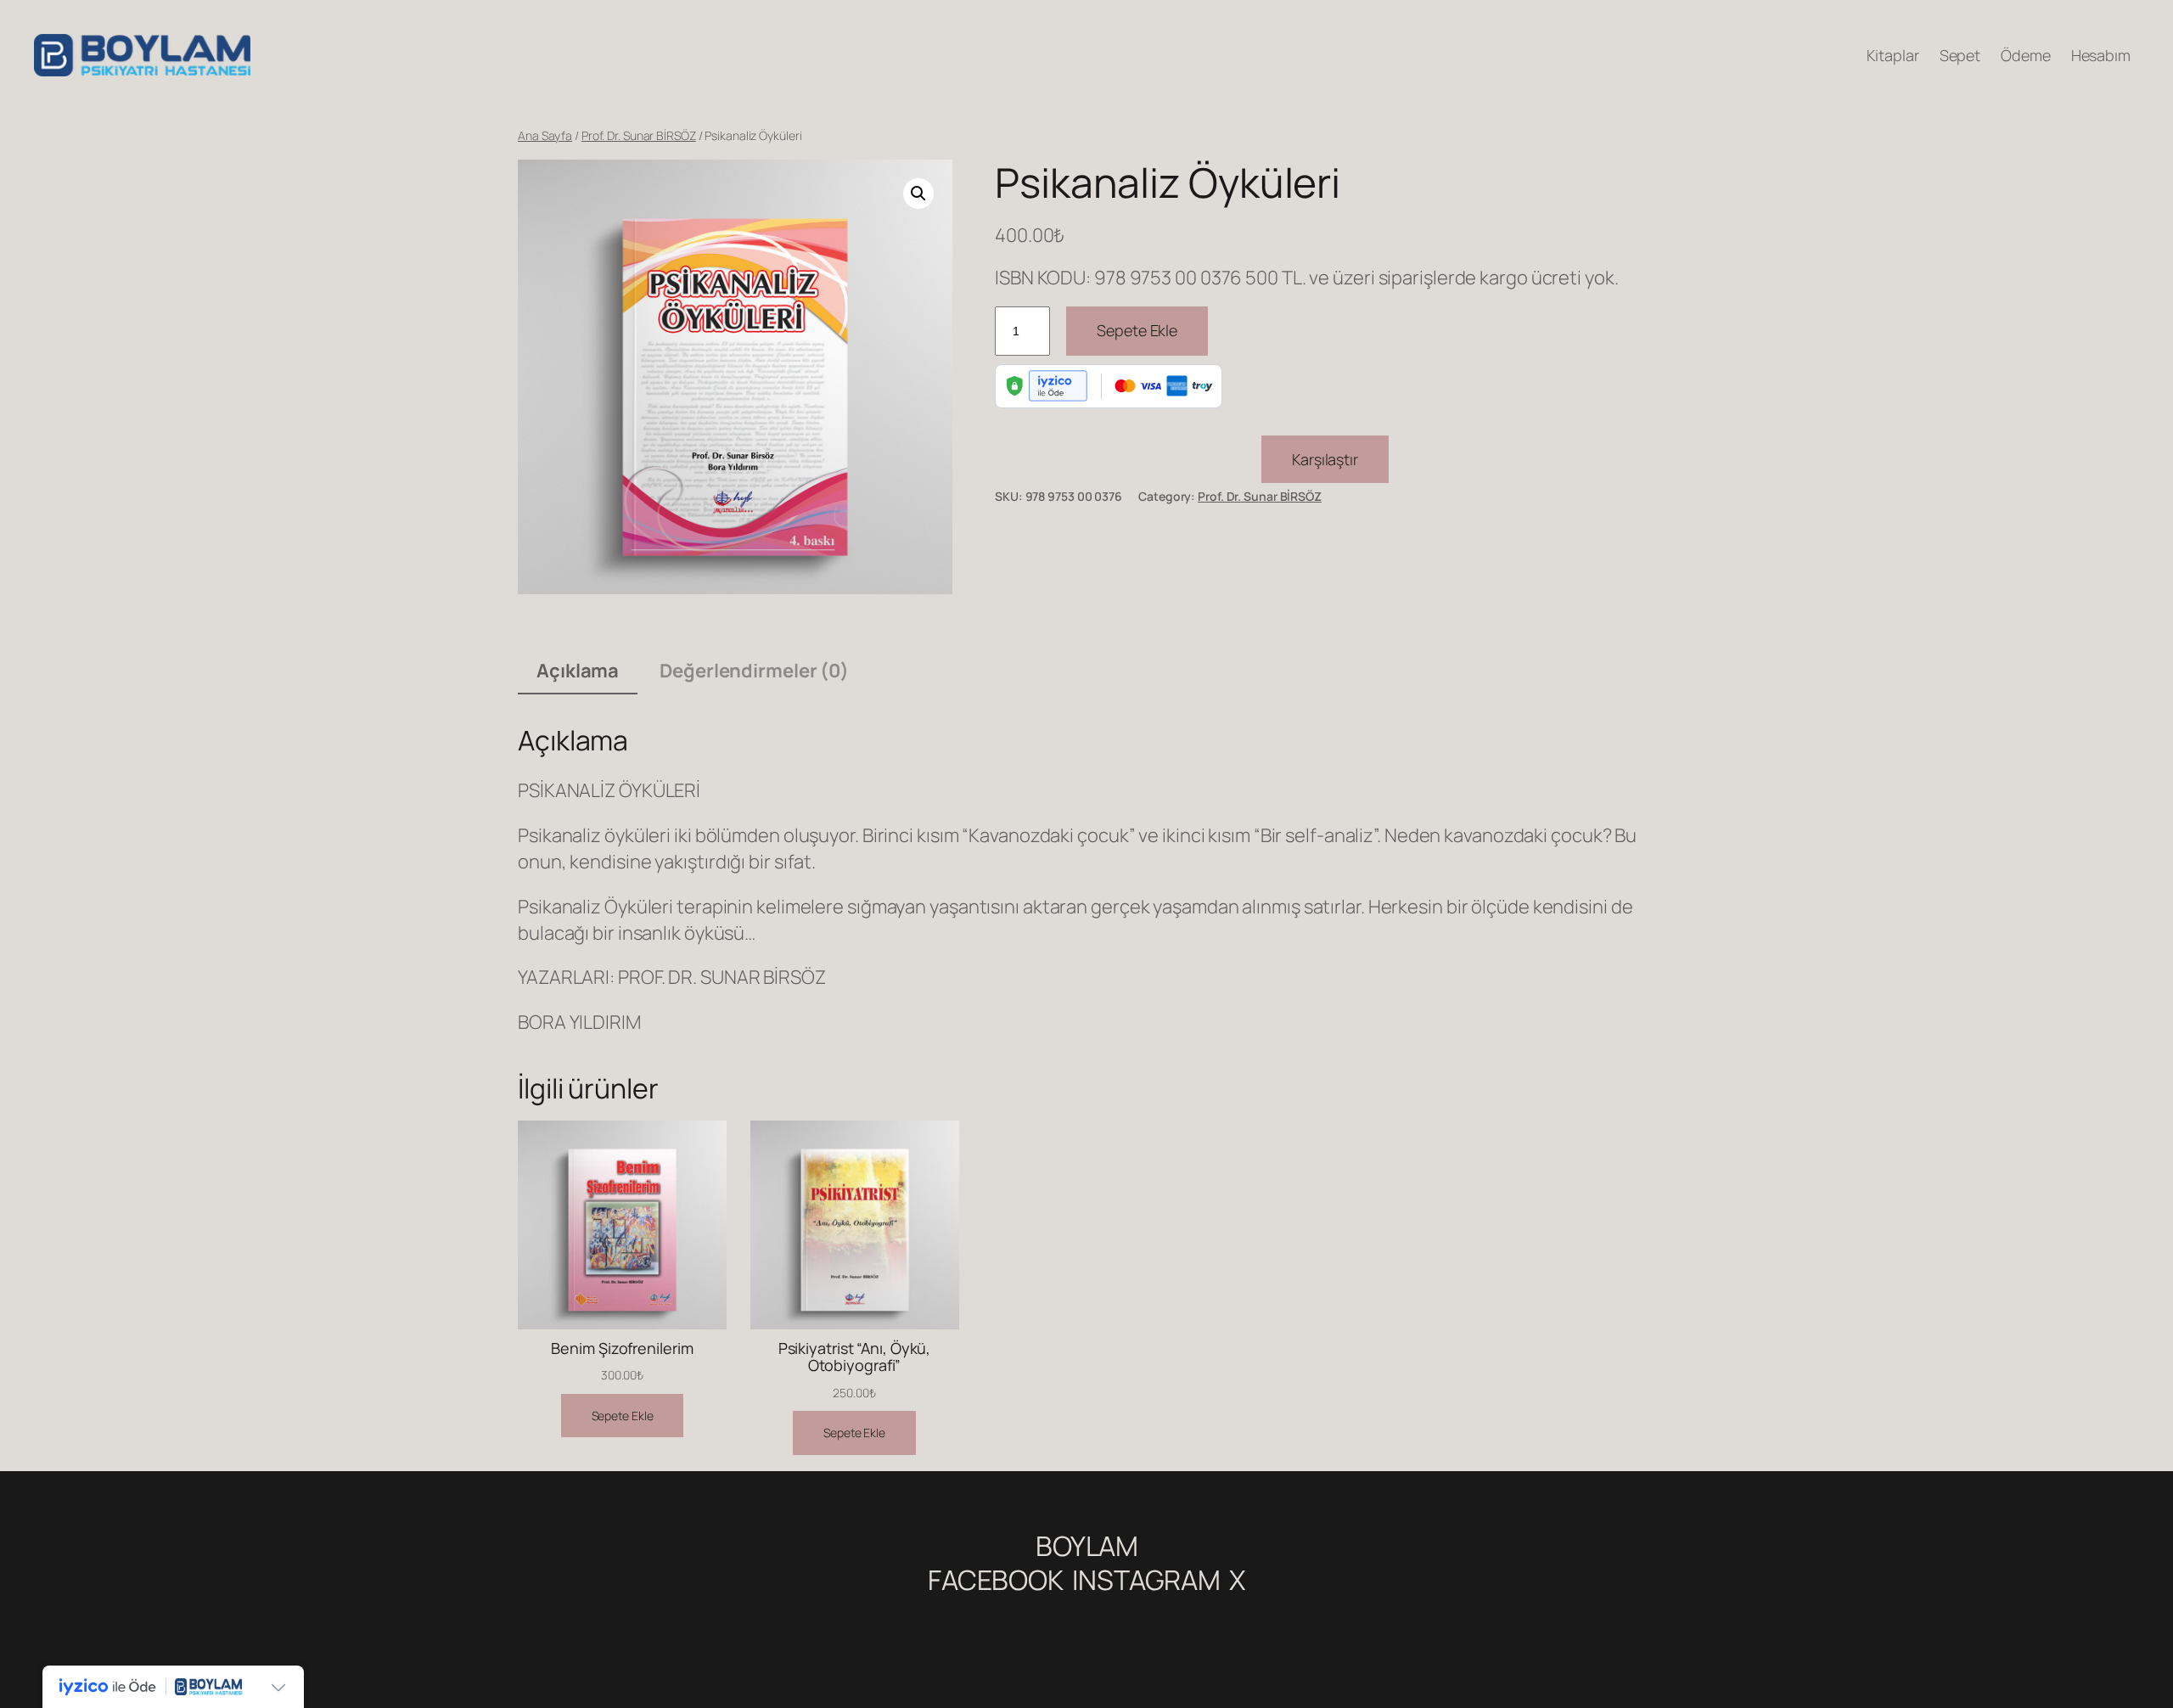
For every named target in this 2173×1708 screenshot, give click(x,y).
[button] (918, 194)
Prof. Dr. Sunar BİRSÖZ (639, 135)
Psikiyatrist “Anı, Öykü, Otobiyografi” (855, 1357)
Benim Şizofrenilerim (622, 1348)
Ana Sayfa (545, 135)
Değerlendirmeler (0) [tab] (754, 671)
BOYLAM (1086, 1546)
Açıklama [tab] (578, 671)
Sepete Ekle (1137, 330)
